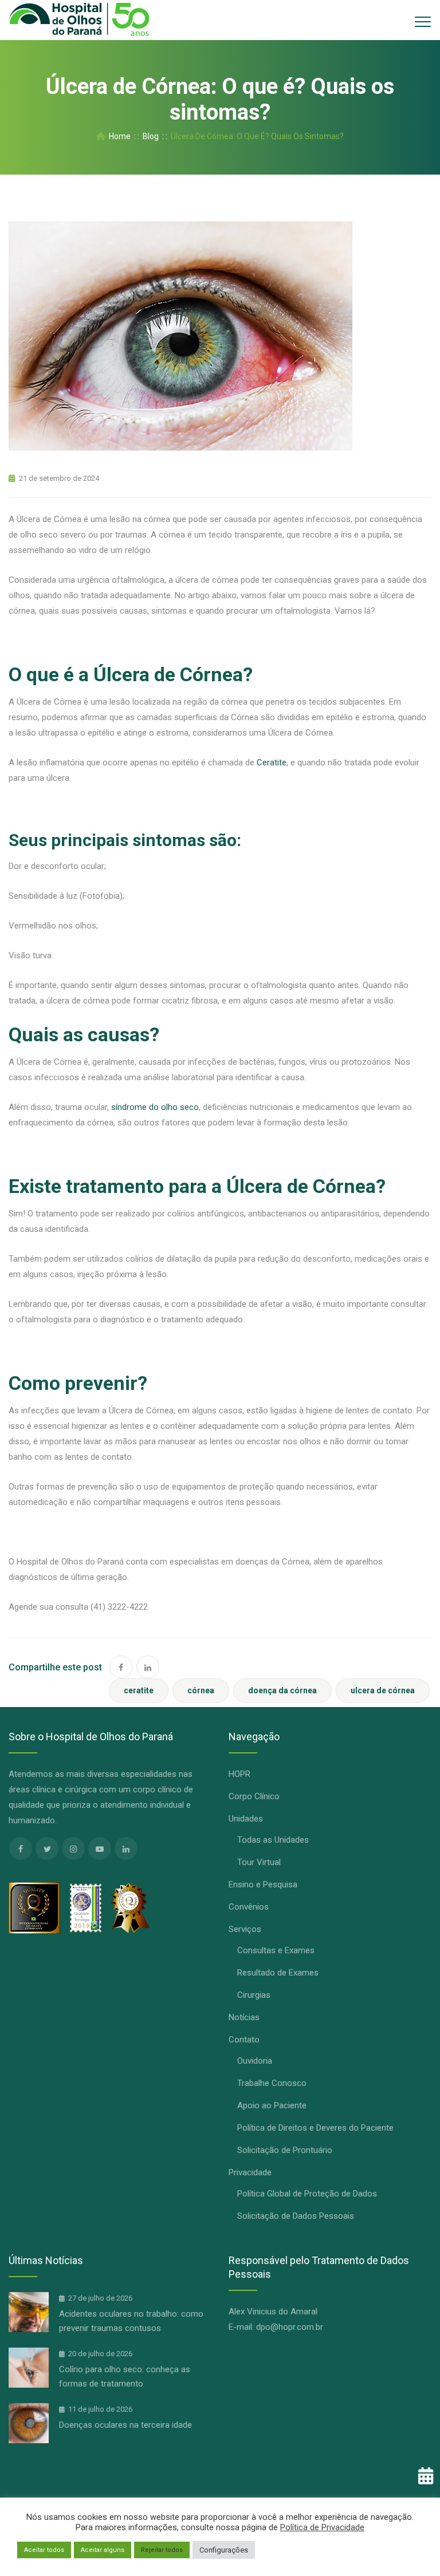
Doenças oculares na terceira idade (125, 2425)
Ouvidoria (255, 2061)
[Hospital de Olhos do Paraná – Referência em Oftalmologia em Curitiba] (79, 20)
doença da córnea (282, 1690)
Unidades (246, 1819)
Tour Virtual (259, 1862)
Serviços (245, 1929)
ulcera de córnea (383, 1690)
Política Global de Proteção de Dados (307, 2194)
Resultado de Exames (278, 1973)
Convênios (249, 1907)
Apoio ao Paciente (272, 2105)
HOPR (239, 1774)
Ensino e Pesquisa (263, 1884)
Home (118, 136)
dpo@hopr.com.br (290, 2327)
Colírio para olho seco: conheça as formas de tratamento (125, 2377)
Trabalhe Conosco (272, 2083)
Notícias (244, 2017)
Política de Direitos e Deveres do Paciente (315, 2128)
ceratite (139, 1690)
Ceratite (272, 762)
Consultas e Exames (276, 1950)
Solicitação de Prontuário (285, 2150)
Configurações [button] (224, 2550)
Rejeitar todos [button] (162, 2550)
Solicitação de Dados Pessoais (296, 2216)
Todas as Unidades (273, 1840)
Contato (244, 2040)
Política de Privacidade (322, 2527)
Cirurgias (254, 1995)
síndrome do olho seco (155, 1107)
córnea (201, 1690)
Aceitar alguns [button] (103, 2550)
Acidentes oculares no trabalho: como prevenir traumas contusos (131, 2321)
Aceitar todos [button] (44, 2550)
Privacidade (250, 2172)
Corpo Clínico (254, 1796)
